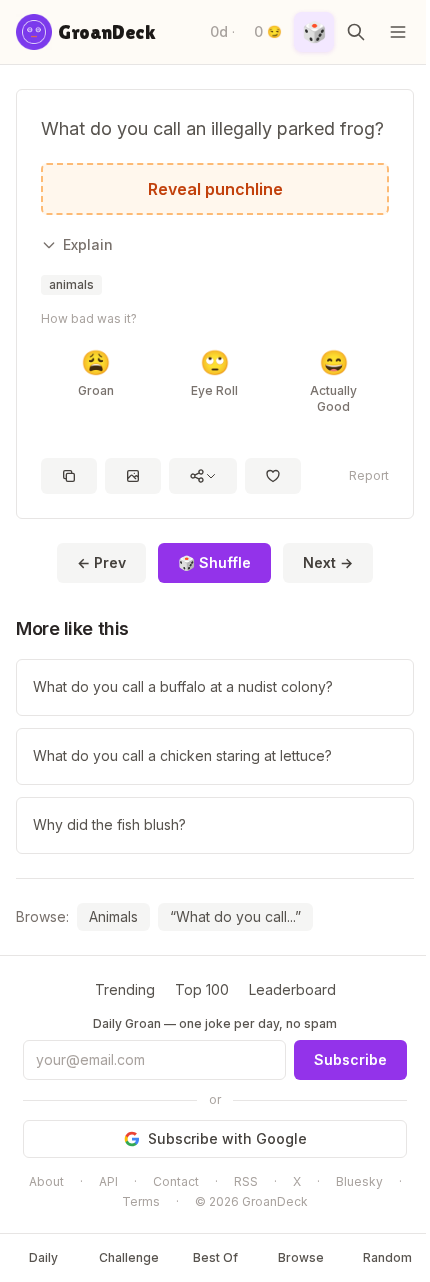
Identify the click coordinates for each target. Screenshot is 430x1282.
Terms (141, 1201)
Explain (88, 244)
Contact (176, 1181)
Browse (301, 1257)
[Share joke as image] (133, 476)
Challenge (129, 1257)
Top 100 (202, 989)
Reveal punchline (215, 189)
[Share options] (203, 476)
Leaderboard (292, 989)
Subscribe (350, 1059)
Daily (43, 1257)
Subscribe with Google (227, 1138)
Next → (328, 562)
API (108, 1181)
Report (369, 475)
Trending (125, 989)
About (46, 1181)
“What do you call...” (235, 916)
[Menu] (398, 32)
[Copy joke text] (69, 476)
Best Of (215, 1257)
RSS (246, 1181)
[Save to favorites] (273, 476)
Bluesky (359, 1181)
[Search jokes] (356, 32)
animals (71, 284)
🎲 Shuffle (214, 562)
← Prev (101, 562)
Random (387, 1257)
